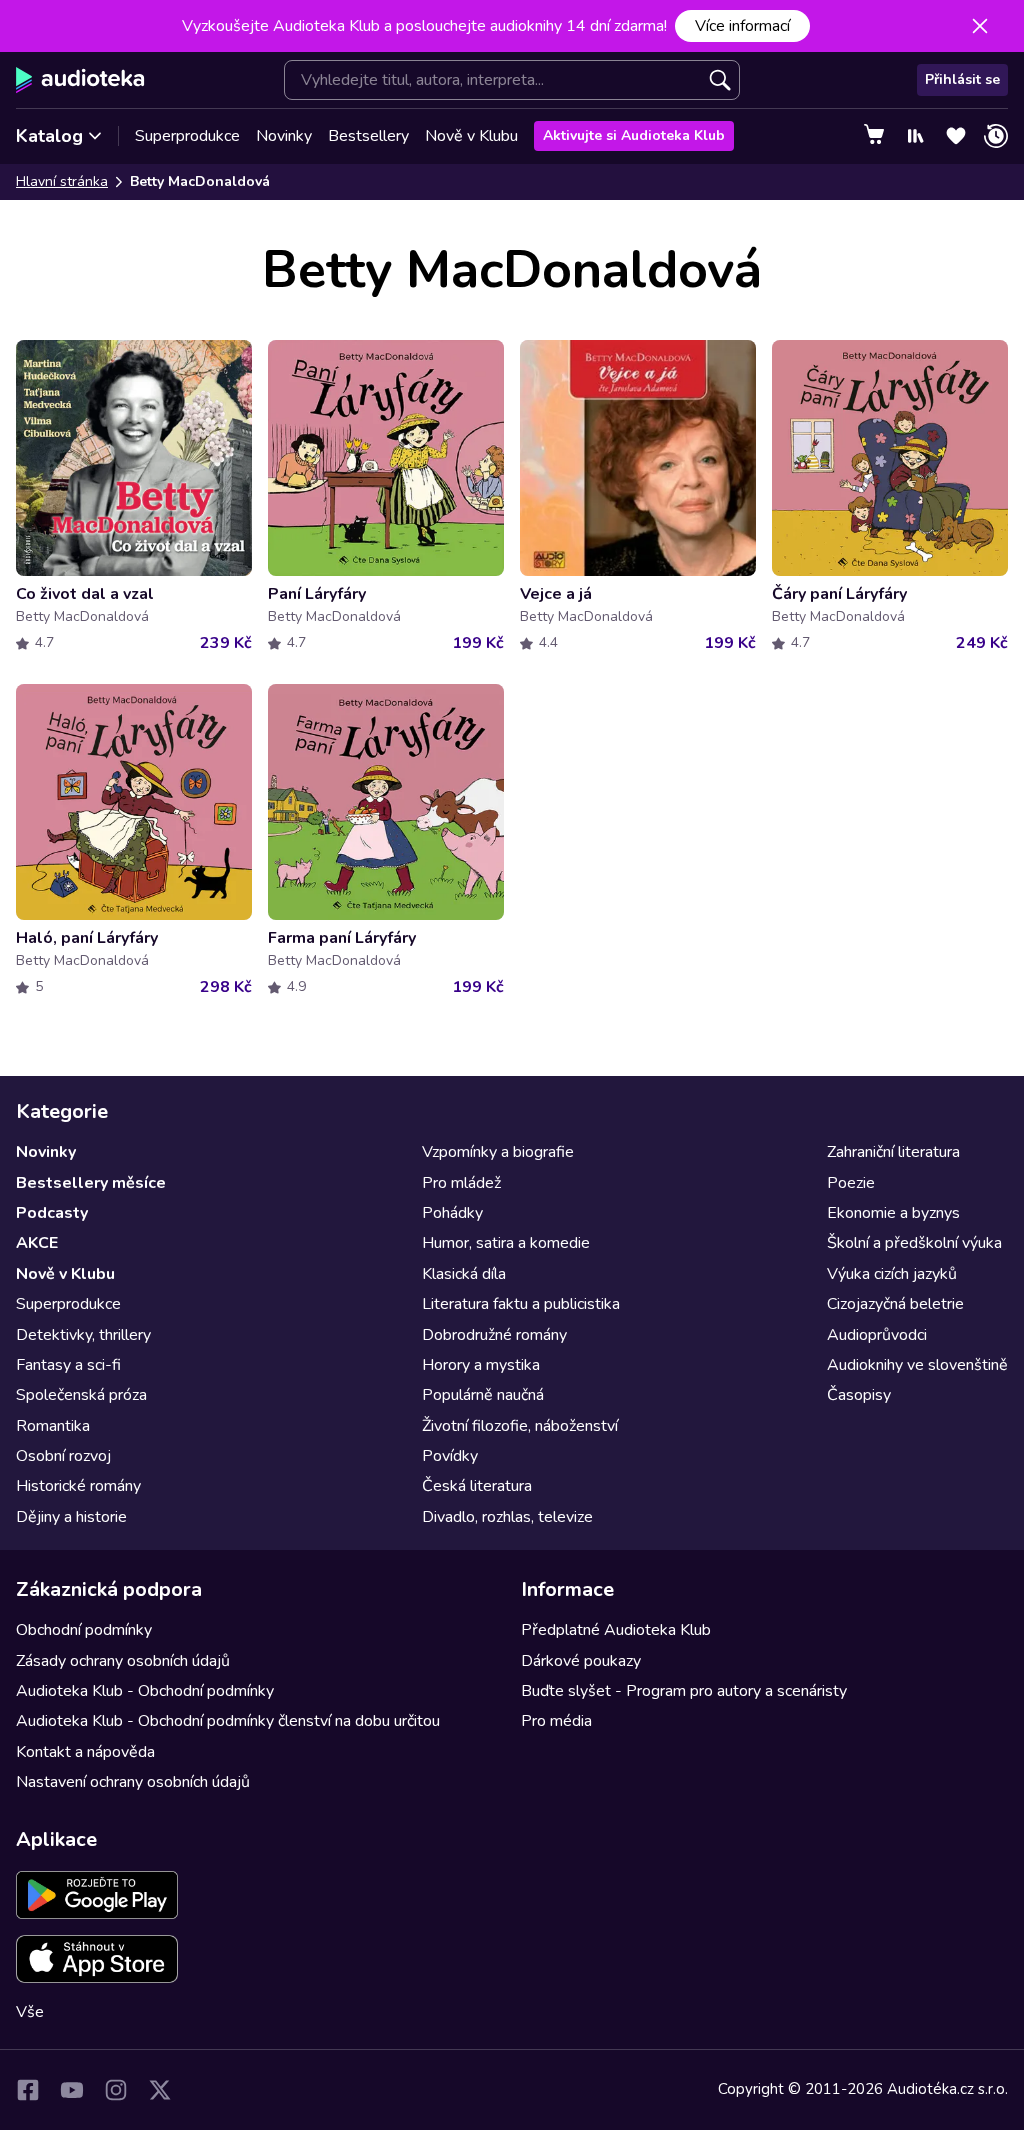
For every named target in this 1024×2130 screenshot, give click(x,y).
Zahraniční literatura (893, 1152)
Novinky (284, 136)
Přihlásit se (962, 79)
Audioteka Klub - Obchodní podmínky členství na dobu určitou (228, 1721)
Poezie (851, 1183)
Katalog (49, 136)
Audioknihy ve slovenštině (917, 1365)
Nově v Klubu (471, 136)
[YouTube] (72, 2090)
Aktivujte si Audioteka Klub (634, 135)
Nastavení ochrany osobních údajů (133, 1782)
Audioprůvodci (877, 1335)
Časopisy (859, 1395)
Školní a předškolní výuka (914, 1243)
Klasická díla (464, 1274)
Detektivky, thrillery (83, 1335)
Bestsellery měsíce (91, 1183)
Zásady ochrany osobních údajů (123, 1661)
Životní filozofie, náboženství (520, 1426)
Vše (30, 2012)
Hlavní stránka (62, 181)
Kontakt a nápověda (85, 1752)
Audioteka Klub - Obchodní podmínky (145, 1691)
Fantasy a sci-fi (68, 1365)
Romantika (53, 1426)
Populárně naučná (483, 1395)
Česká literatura (477, 1486)
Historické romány (78, 1486)
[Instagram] (116, 2090)
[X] (160, 2090)
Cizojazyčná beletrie (895, 1304)
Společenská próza (81, 1395)
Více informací (742, 26)
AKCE (37, 1243)
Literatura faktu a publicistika (521, 1304)
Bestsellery (368, 136)
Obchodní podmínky (84, 1630)
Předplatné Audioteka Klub (616, 1630)
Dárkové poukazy (581, 1661)
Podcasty (52, 1213)
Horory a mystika (481, 1365)
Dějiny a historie (71, 1517)
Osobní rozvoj (63, 1456)
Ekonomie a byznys (893, 1213)
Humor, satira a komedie (506, 1243)
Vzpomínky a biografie (498, 1152)
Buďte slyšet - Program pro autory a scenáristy (684, 1691)
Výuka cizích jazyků (892, 1274)
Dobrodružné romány (494, 1335)
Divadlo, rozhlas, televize (507, 1517)
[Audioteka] (80, 80)
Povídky (450, 1456)
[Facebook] (28, 2090)
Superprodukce (187, 136)
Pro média (556, 1721)
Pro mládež (461, 1183)
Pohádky (452, 1213)
